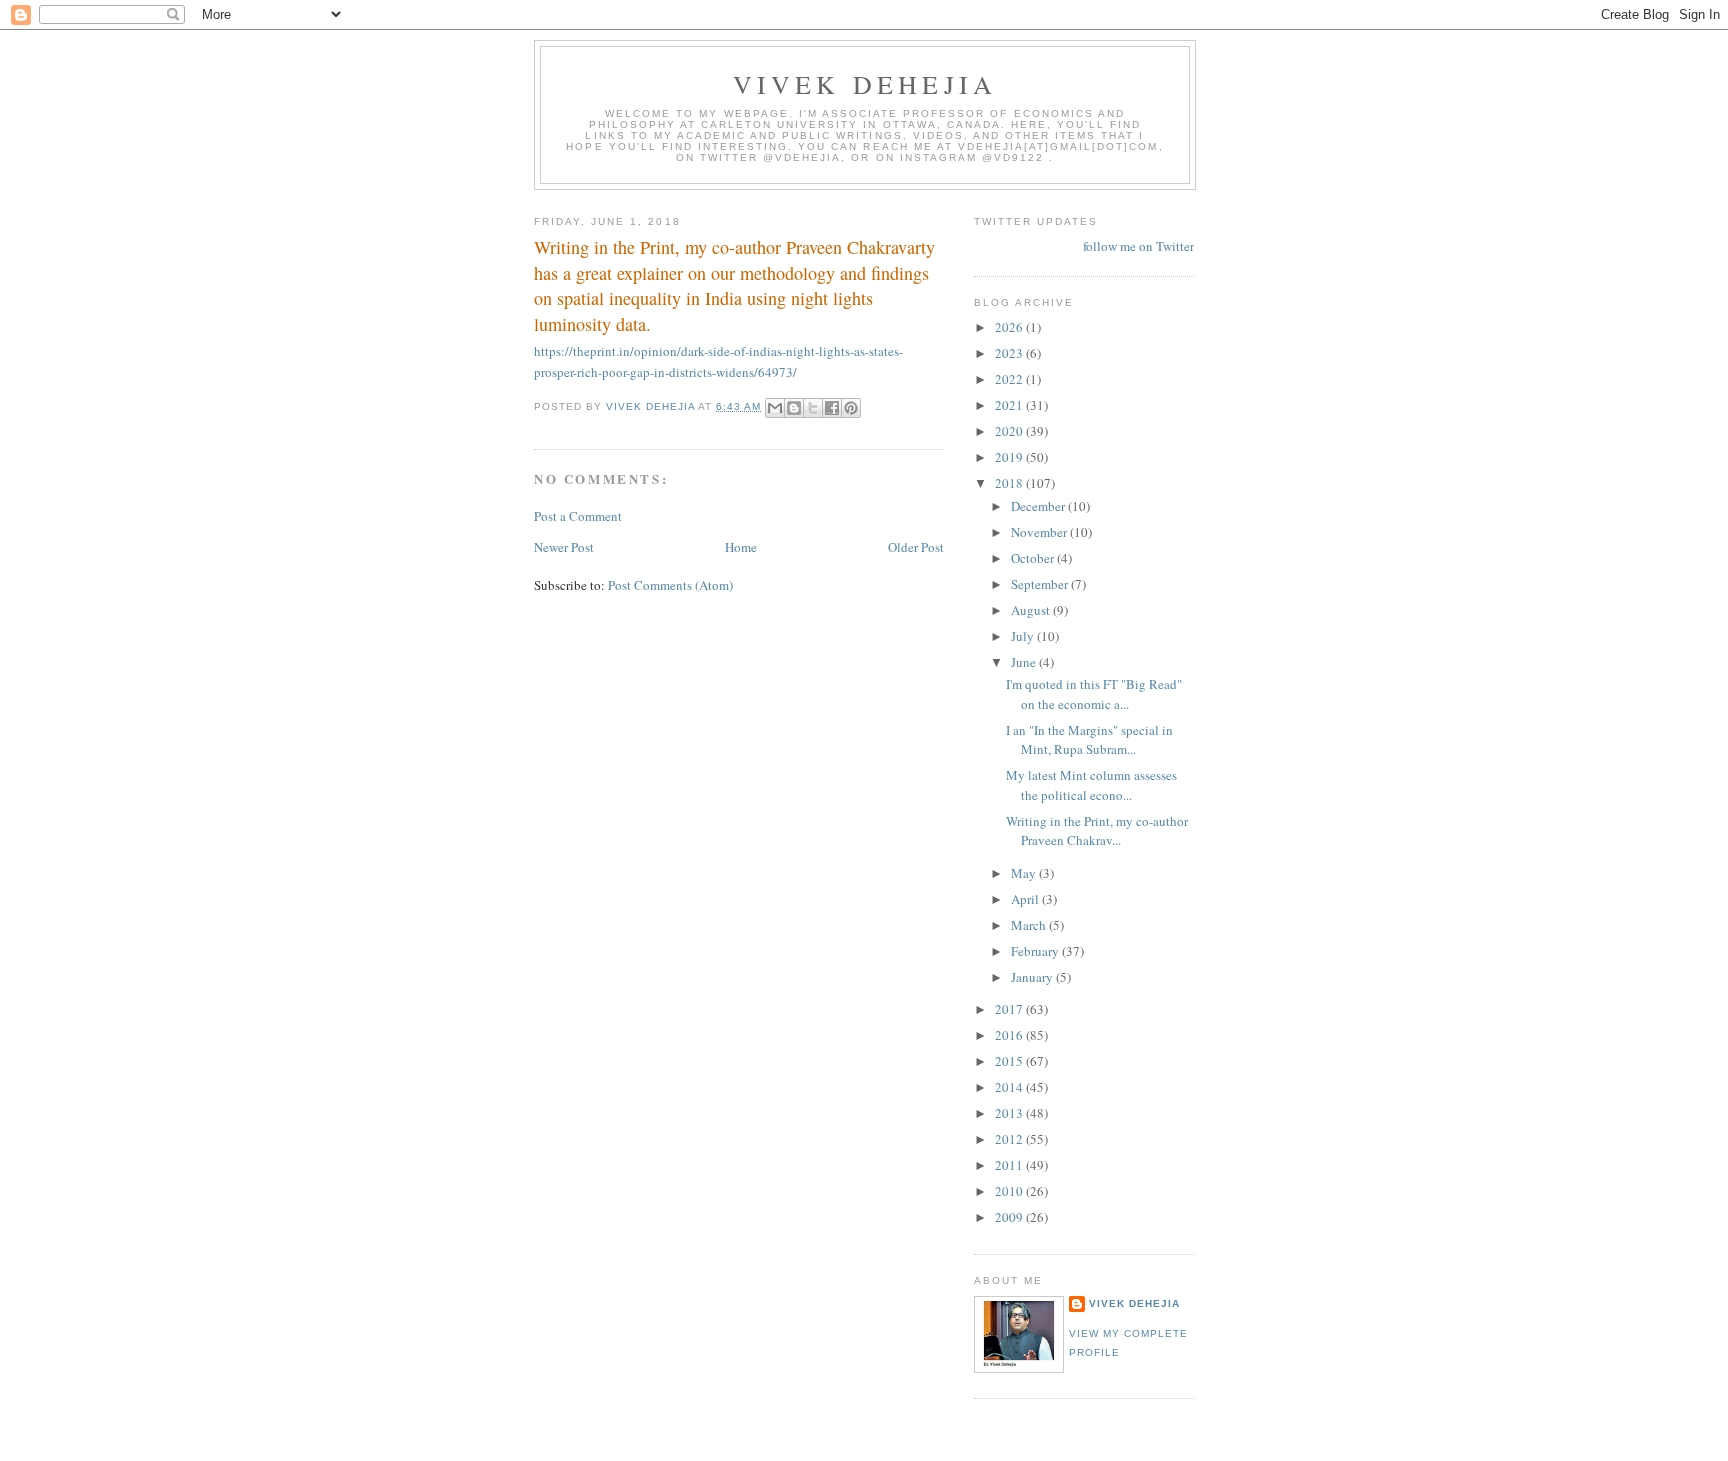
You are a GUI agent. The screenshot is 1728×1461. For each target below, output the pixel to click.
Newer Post (564, 547)
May (1025, 873)
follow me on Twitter (1138, 246)
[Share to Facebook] (832, 408)
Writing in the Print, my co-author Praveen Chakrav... (1097, 831)
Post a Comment (578, 516)
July (1024, 636)
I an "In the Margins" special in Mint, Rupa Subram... (1089, 740)
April (1026, 899)
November (1040, 532)
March (1030, 925)
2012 (1010, 1139)
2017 (1010, 1009)
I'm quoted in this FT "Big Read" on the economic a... (1094, 694)
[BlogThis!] (794, 408)
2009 (1010, 1217)
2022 (1010, 379)
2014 (1010, 1087)
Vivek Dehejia (1134, 1303)
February (1036, 951)
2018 (1010, 483)
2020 (1010, 431)
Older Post (916, 547)
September (1041, 584)
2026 (1010, 327)
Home (741, 547)
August (1032, 610)
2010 (1010, 1191)
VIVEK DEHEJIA (865, 84)
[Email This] (775, 408)
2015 (1010, 1061)
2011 (1010, 1165)
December (1039, 506)
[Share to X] (813, 408)
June (1025, 662)
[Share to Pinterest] (851, 408)
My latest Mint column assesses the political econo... (1091, 785)
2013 (1010, 1113)
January (1033, 977)
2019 (1010, 457)
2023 (1010, 353)
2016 (1010, 1035)
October (1034, 558)
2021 (1010, 405)
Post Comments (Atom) (670, 585)
